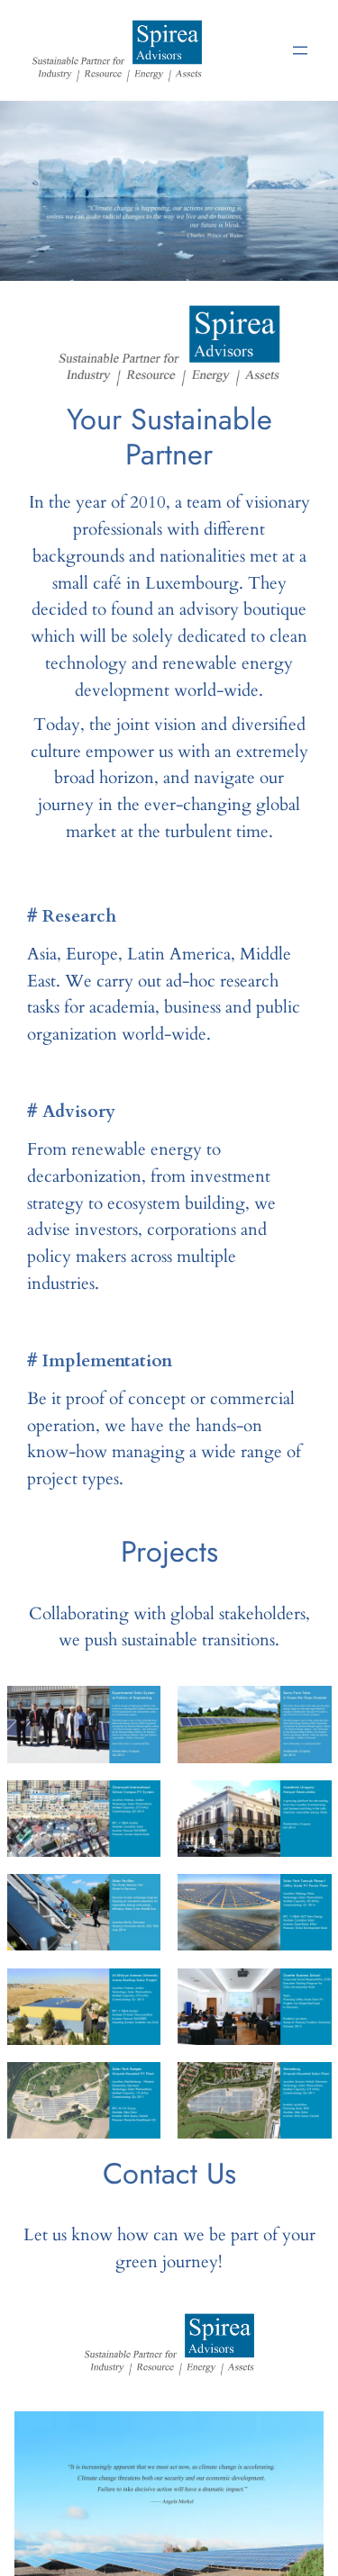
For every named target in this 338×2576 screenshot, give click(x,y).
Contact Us (169, 2173)
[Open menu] (300, 50)
